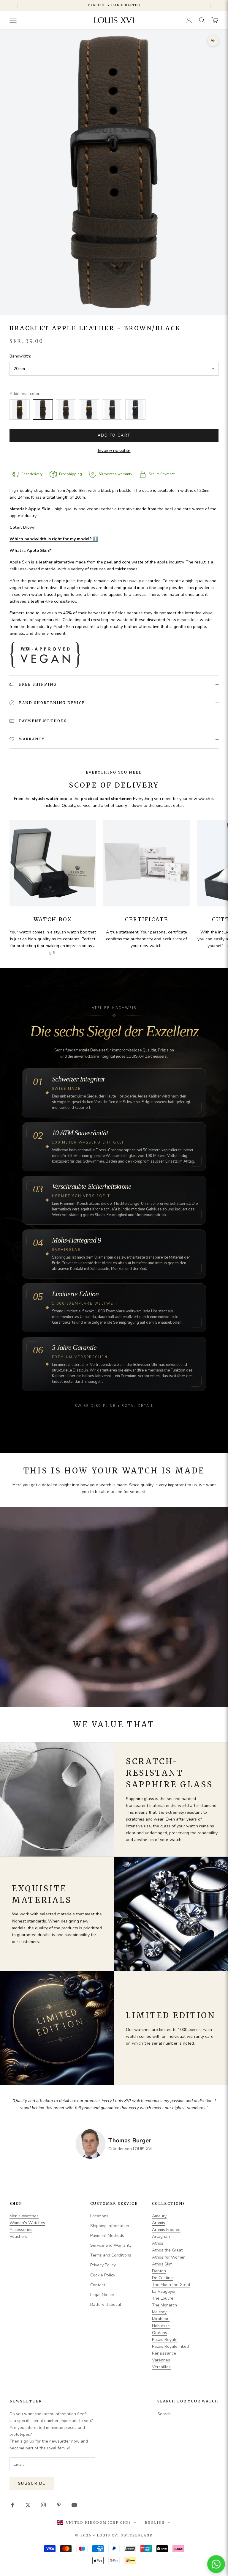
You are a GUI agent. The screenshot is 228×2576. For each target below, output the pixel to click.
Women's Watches (27, 2223)
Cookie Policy (103, 2275)
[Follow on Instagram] (43, 2505)
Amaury (159, 2216)
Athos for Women (169, 2257)
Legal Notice (102, 2295)
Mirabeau (161, 2319)
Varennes (161, 2360)
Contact (98, 2285)
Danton (159, 2271)
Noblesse (161, 2326)
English (155, 2523)
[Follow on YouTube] (74, 2505)
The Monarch (164, 2305)
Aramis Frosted (166, 2230)
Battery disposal (106, 2305)
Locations (99, 2216)
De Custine (162, 2278)
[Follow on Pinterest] (59, 2505)
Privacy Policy (103, 2265)
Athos (158, 2243)
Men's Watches (24, 2216)
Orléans (160, 2333)
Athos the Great (167, 2250)
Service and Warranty (111, 2245)
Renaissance (164, 2353)
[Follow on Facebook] (12, 2505)
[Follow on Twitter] (28, 2505)
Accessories (21, 2230)
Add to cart (114, 435)
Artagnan (161, 2236)
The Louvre (163, 2298)
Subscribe (32, 2484)
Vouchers (18, 2236)
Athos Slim (162, 2264)
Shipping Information (110, 2226)
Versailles (161, 2367)
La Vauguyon (164, 2291)
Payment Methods (107, 2236)
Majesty (159, 2312)
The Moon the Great (171, 2285)
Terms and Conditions (111, 2255)
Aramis (159, 2223)
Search (164, 2414)
